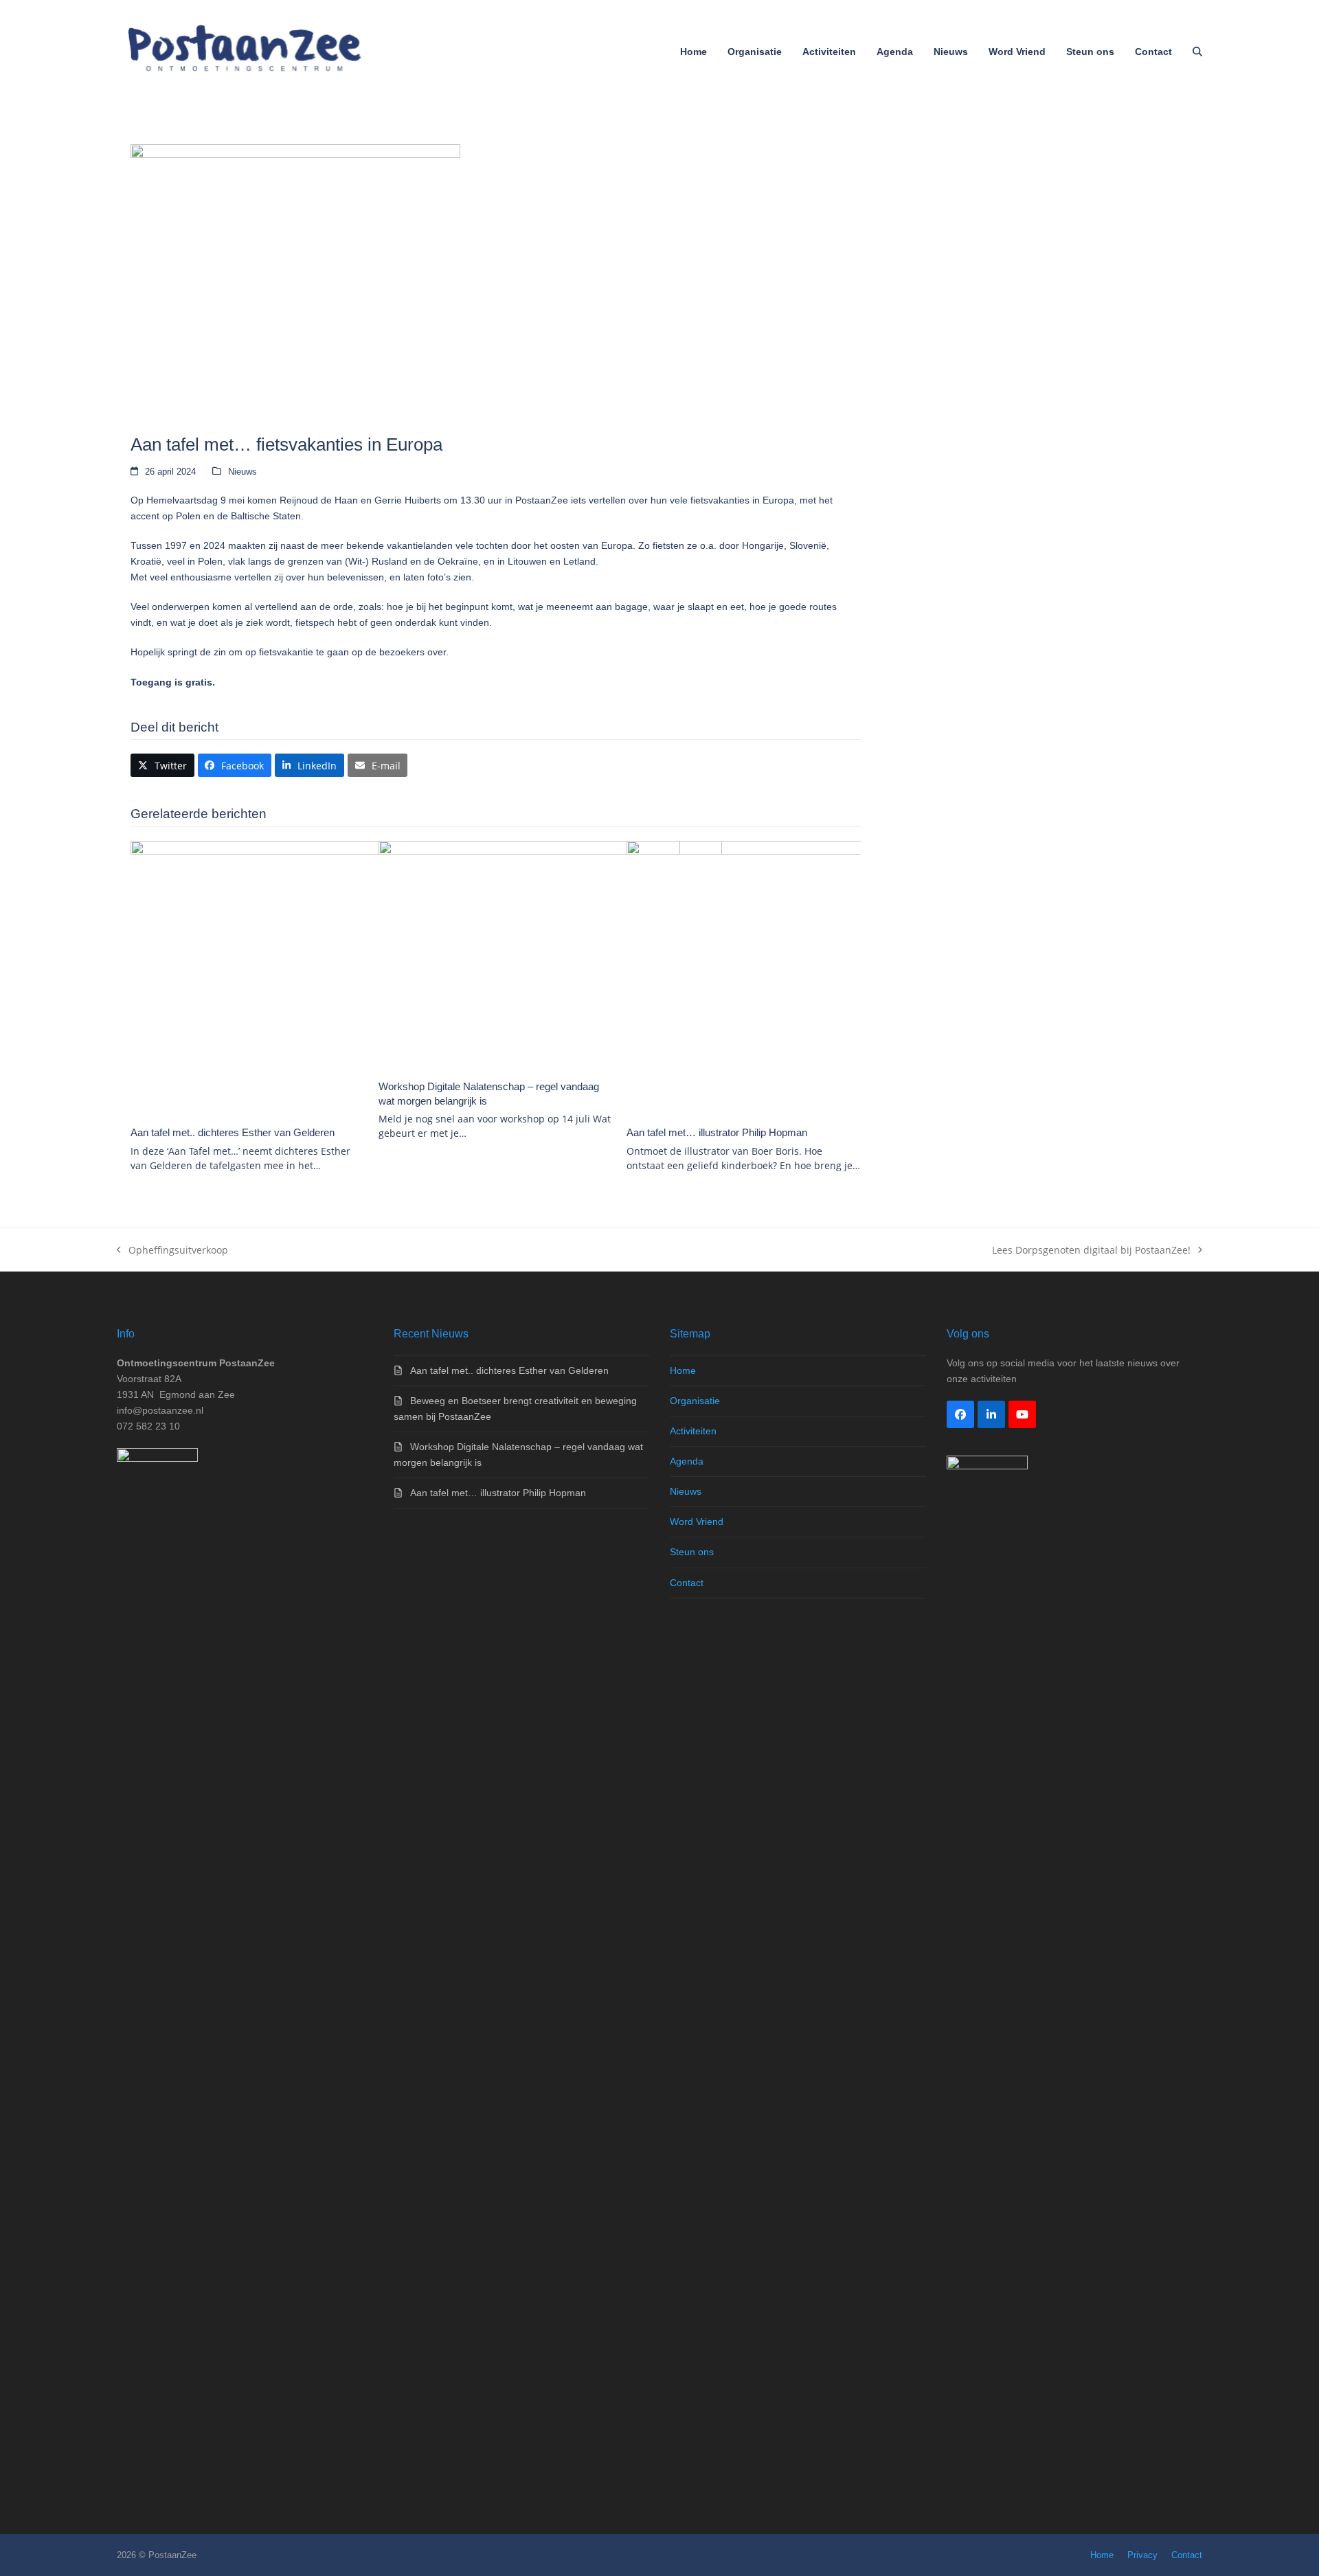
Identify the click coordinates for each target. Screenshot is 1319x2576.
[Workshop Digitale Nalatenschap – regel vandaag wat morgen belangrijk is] (550, 955)
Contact (687, 1583)
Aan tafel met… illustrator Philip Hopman (717, 1132)
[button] (1197, 52)
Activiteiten (693, 1431)
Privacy (1142, 2555)
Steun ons (692, 1552)
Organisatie (695, 1401)
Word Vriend (697, 1522)
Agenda (687, 1461)
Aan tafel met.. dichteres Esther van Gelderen (233, 1132)
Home (683, 1370)
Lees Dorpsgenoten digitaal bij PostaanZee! (1091, 1251)
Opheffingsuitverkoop (172, 1251)
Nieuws (243, 472)
